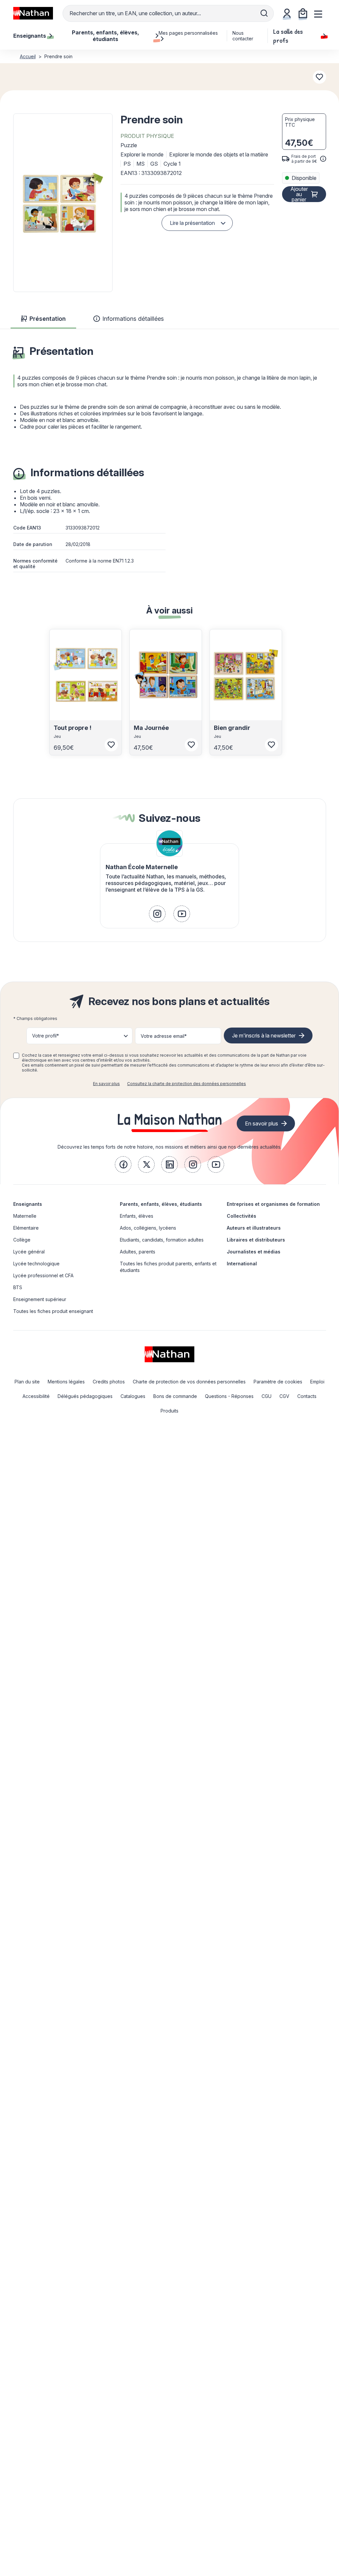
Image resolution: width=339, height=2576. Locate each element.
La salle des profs (288, 36)
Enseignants (28, 1204)
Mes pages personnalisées (188, 33)
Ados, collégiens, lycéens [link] (148, 1228)
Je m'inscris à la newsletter (264, 1035)
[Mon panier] (303, 13)
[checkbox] (16, 1056)
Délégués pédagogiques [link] (85, 1396)
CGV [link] (284, 1396)
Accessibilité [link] (36, 1396)
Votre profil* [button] (46, 1036)
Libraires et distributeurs (256, 1240)
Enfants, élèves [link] (137, 1216)
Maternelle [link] (25, 1216)
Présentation (48, 319)
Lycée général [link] (29, 1252)
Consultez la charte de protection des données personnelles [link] (187, 1084)
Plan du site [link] (27, 1382)
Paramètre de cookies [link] (278, 1382)
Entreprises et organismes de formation (273, 1204)
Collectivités (242, 1216)
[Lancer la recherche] (264, 13)
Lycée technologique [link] (36, 1264)
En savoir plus (106, 1084)
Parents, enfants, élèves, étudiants (161, 1204)
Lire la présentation (192, 223)
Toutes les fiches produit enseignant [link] (53, 1311)
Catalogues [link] (133, 1396)
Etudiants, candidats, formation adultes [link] (162, 1240)
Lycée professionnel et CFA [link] (43, 1275)
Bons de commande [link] (175, 1396)
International (242, 1264)
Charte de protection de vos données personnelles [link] (189, 1382)
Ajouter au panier (299, 194)
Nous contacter (243, 36)
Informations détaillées (133, 319)
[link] (157, 914)
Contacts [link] (307, 1396)
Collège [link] (22, 1240)
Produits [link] (169, 1411)
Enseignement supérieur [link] (40, 1299)
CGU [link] (266, 1396)
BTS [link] (18, 1287)
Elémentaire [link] (26, 1228)
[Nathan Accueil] (33, 13)
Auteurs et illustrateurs (254, 1228)
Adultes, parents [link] (138, 1252)
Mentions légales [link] (66, 1382)
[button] (63, 203)
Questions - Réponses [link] (229, 1396)
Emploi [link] (317, 1382)
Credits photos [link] (109, 1382)
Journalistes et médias (254, 1252)
